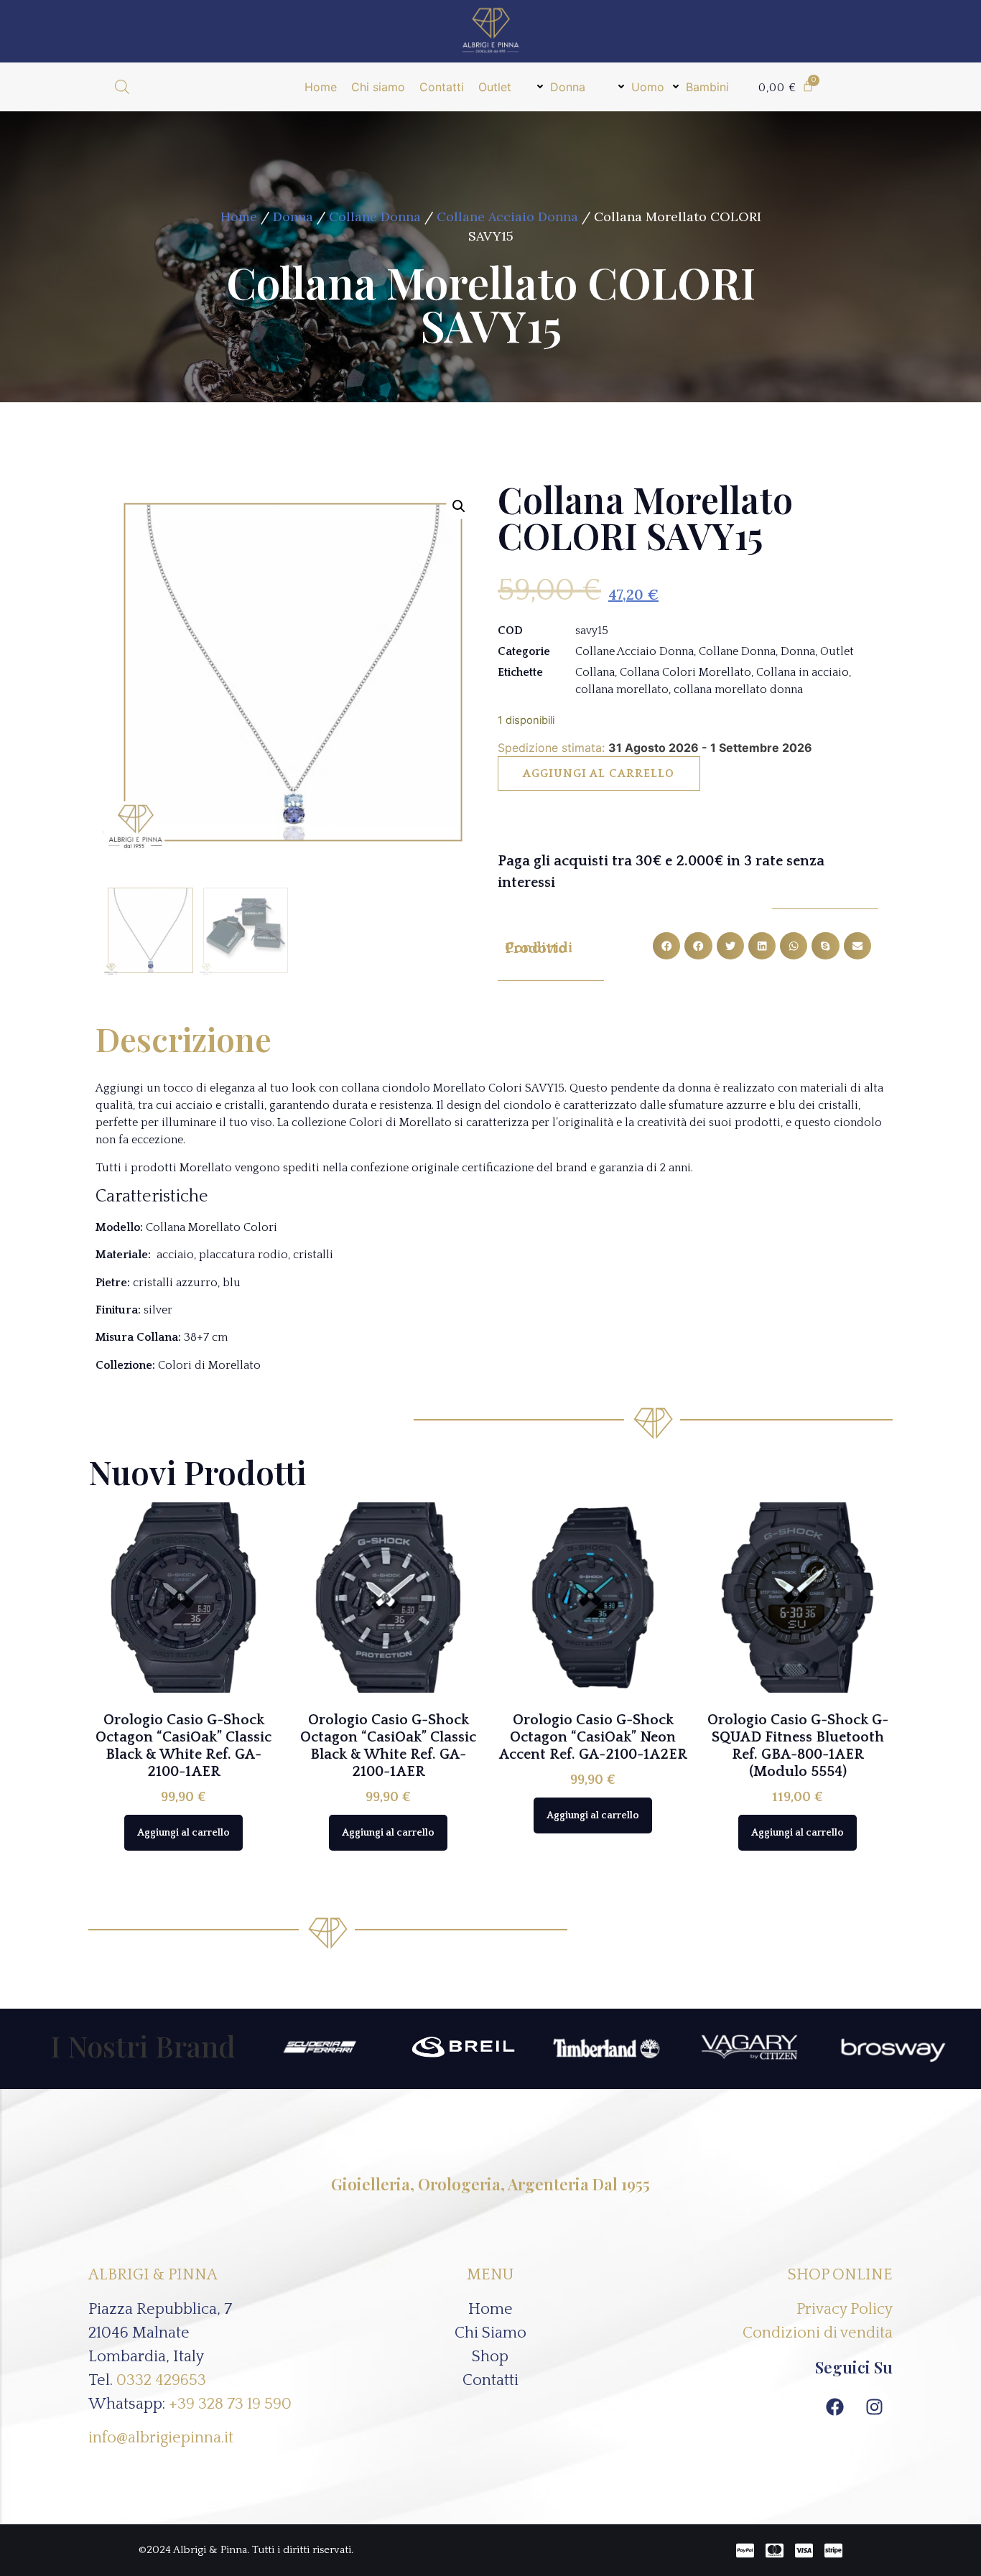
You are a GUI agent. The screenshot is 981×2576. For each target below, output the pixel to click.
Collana (595, 672)
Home (239, 217)
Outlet (837, 651)
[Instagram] (875, 2407)
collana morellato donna (738, 689)
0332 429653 (161, 2380)
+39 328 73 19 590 (230, 2404)
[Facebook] (835, 2407)
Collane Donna (375, 217)
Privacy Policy (845, 2309)
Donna (293, 217)
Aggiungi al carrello (599, 773)
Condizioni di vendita (818, 2333)
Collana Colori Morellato (685, 672)
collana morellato (622, 689)
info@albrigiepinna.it (161, 2438)
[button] (561, 87)
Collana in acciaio (803, 672)
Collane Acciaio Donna (507, 217)
